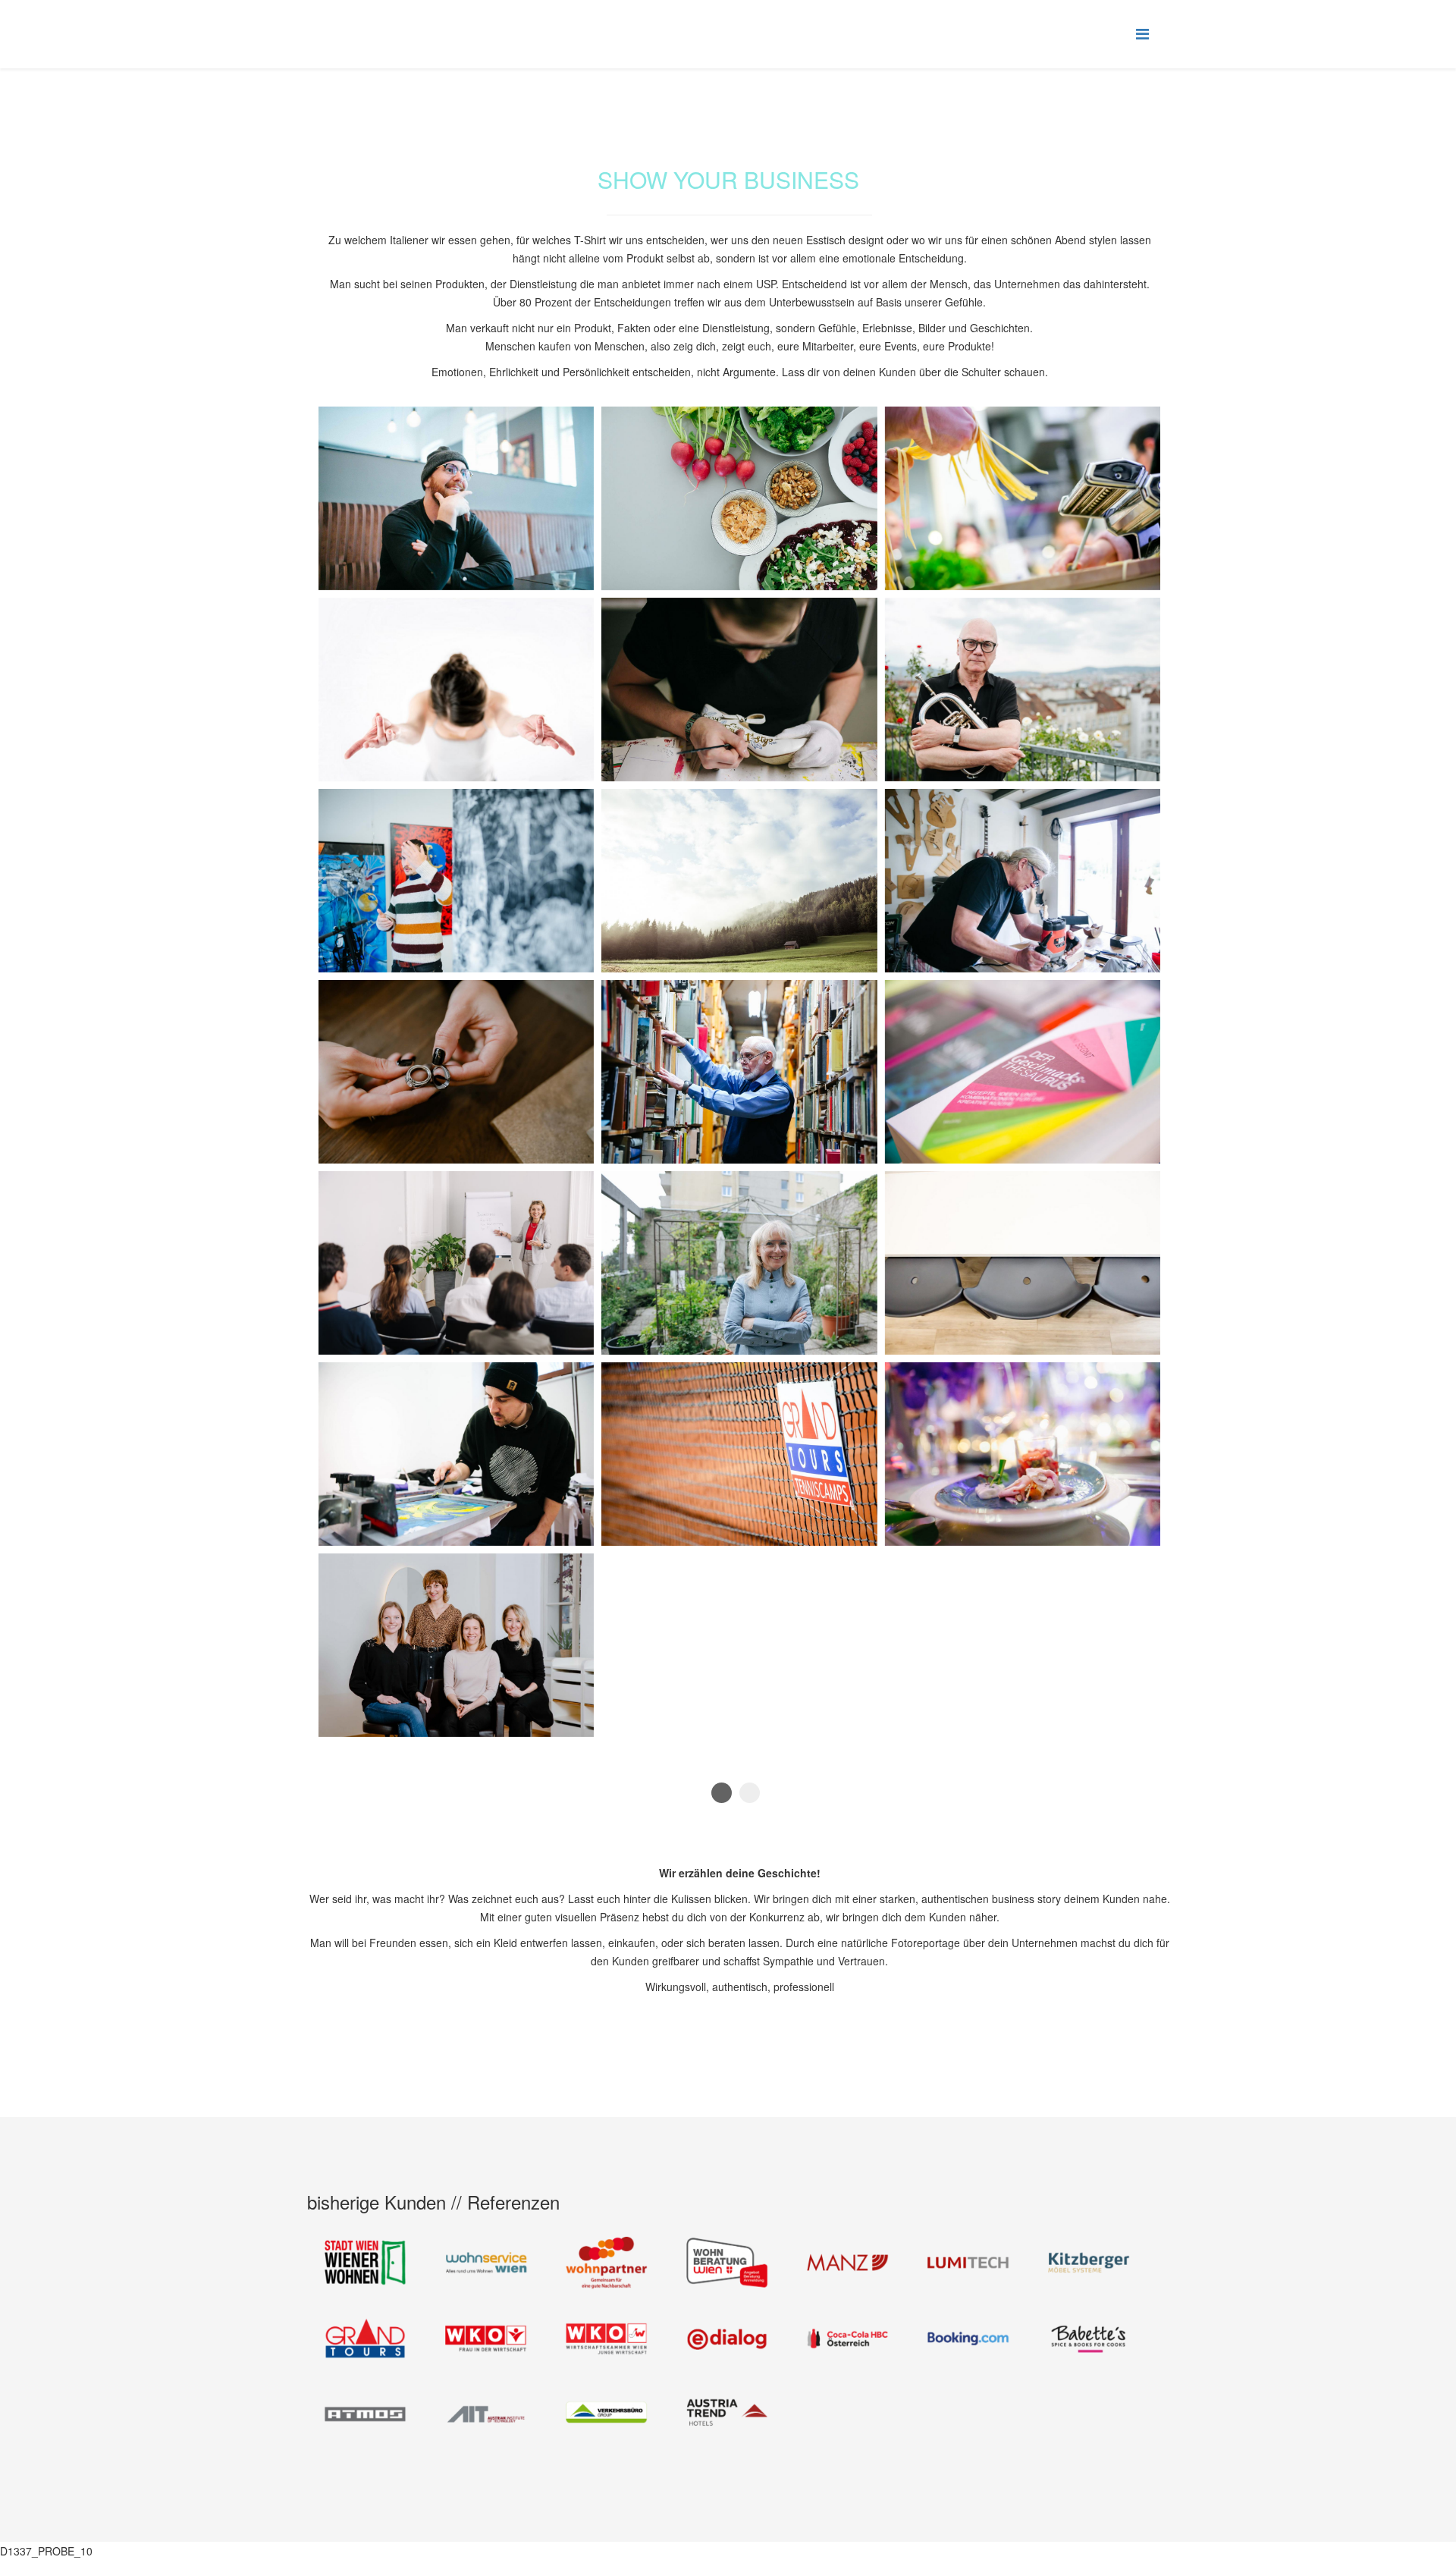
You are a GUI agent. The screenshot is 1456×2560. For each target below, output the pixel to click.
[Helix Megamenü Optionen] (1142, 33)
